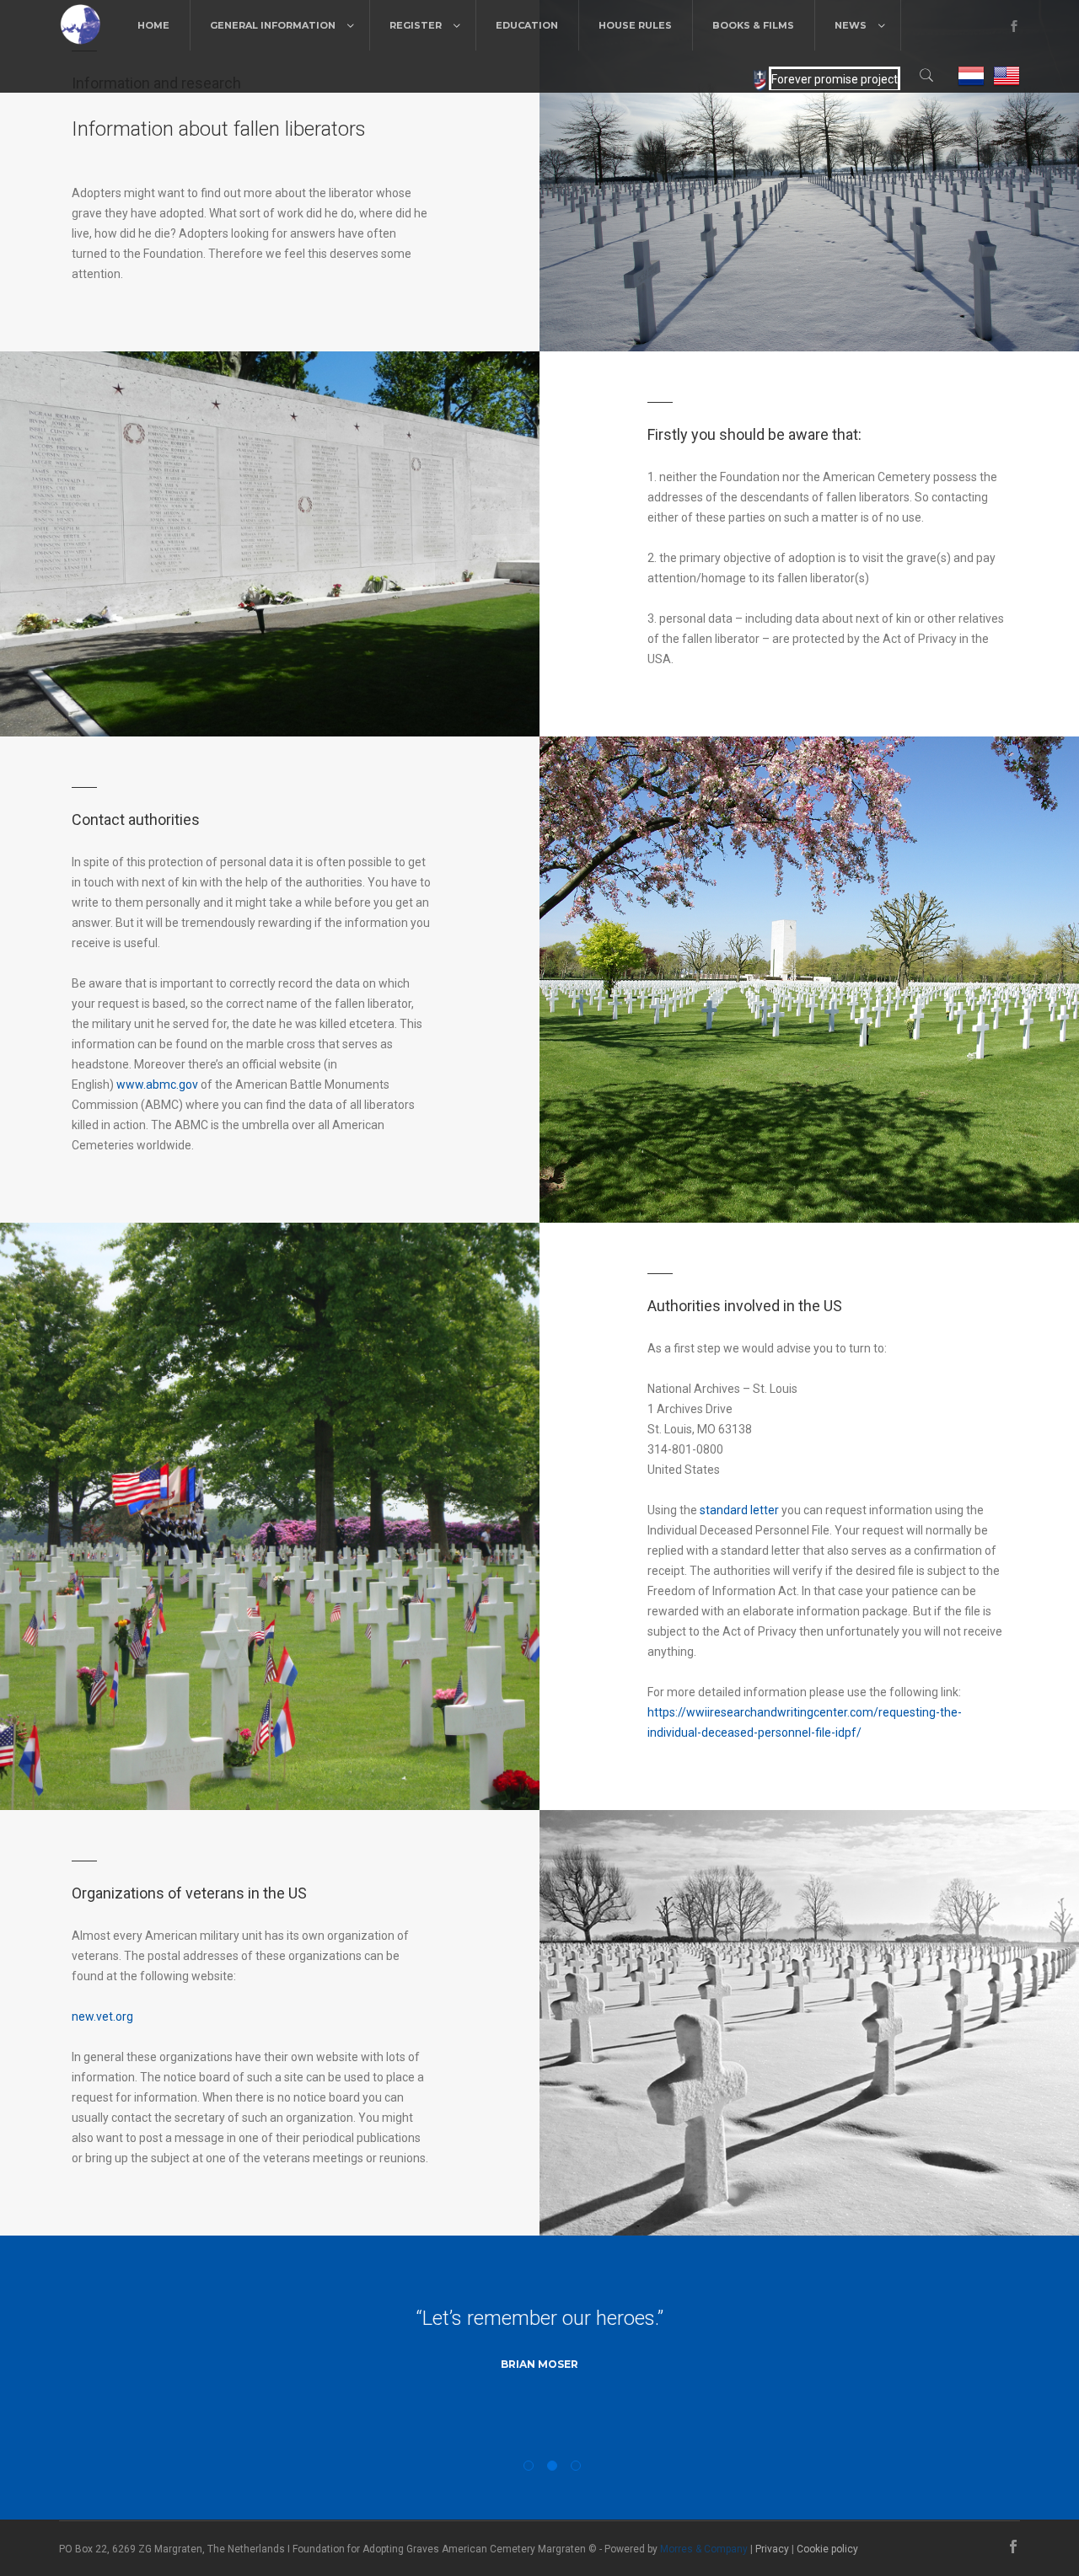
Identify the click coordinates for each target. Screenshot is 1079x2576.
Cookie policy (827, 2549)
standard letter (739, 1510)
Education (527, 25)
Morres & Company (704, 2549)
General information (273, 25)
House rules (635, 25)
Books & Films (753, 25)
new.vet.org (102, 2016)
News (851, 25)
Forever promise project (835, 79)
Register (416, 25)
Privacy (772, 2549)
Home (153, 25)
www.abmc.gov (157, 1084)
